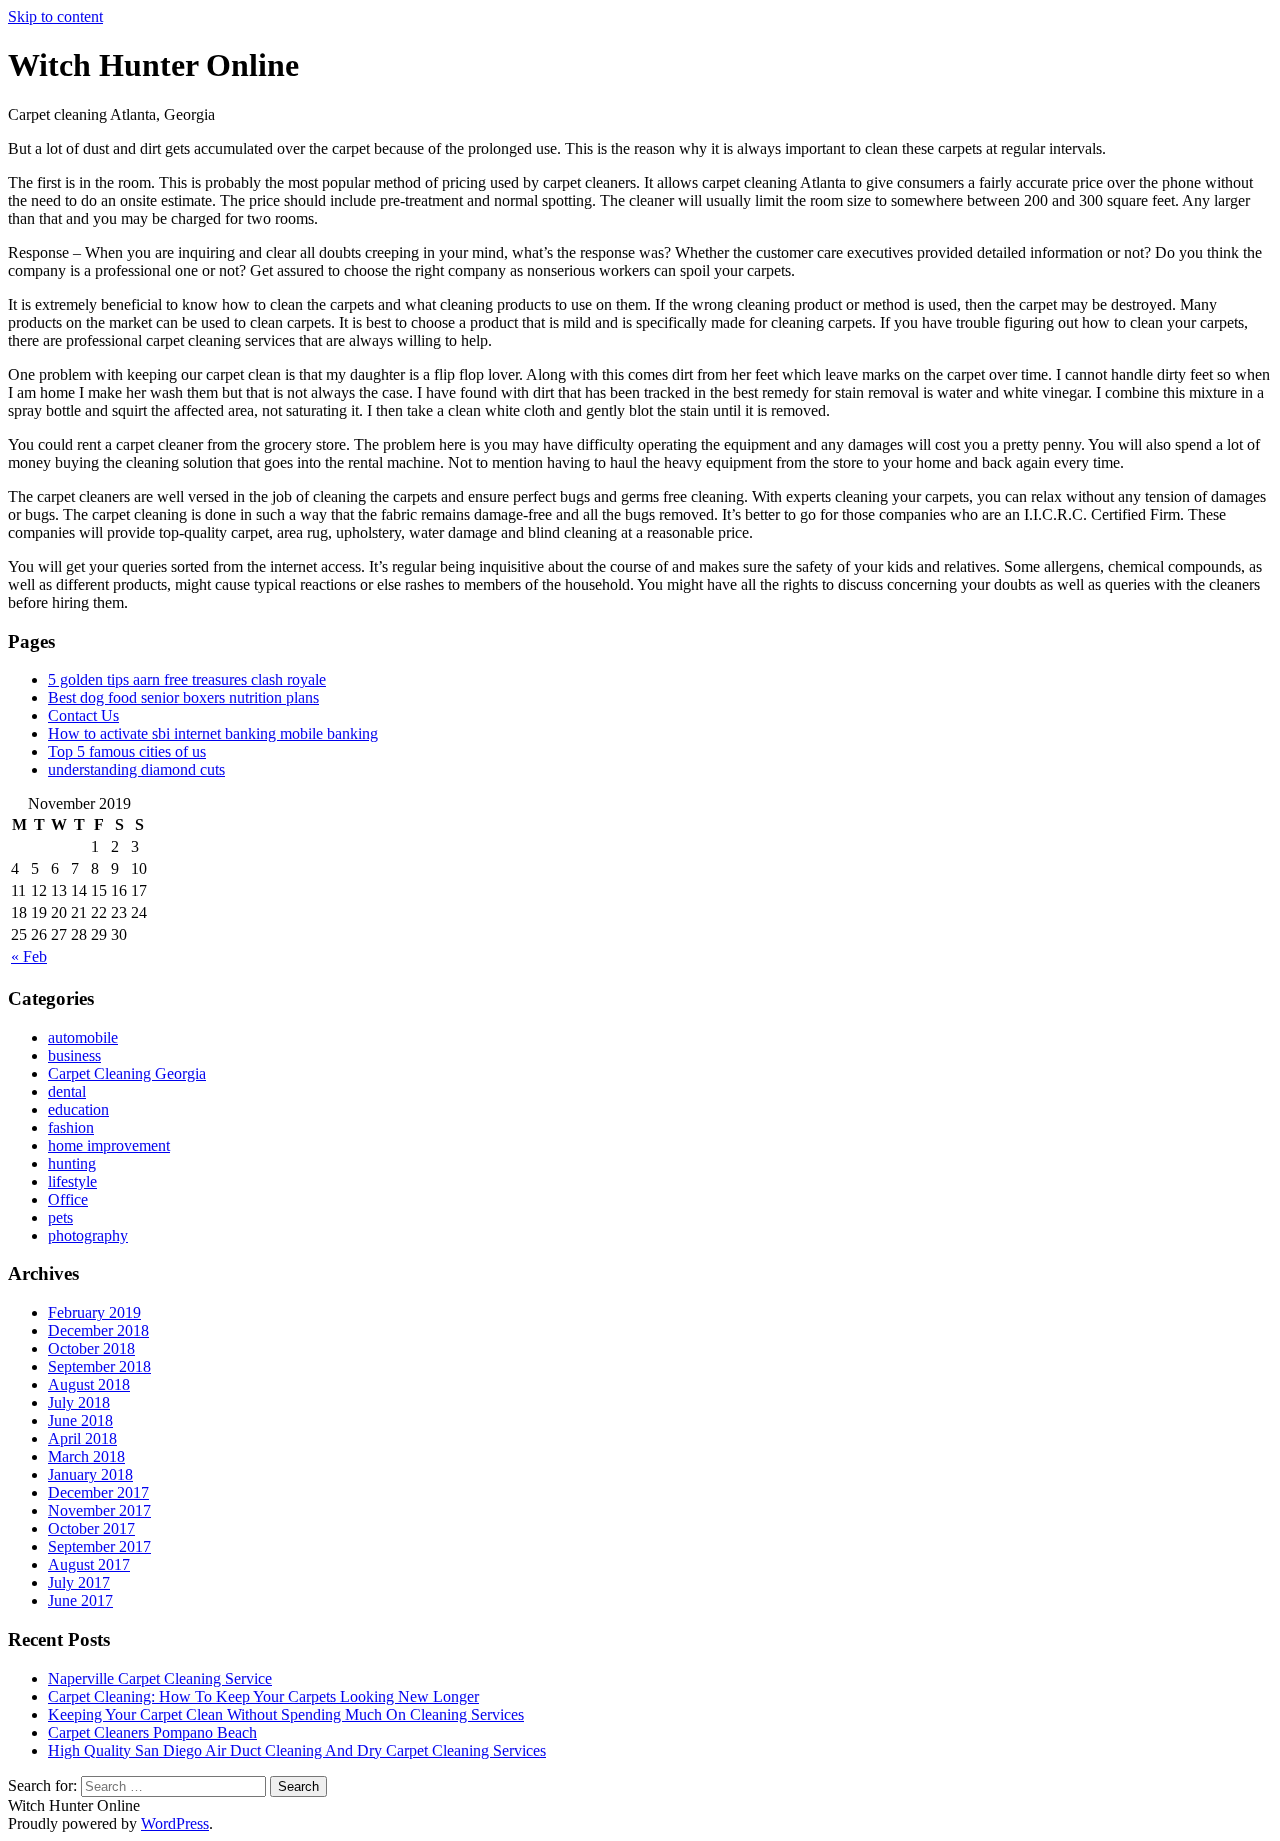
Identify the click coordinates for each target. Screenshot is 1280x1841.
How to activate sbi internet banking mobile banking (213, 733)
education (78, 1109)
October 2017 (91, 1528)
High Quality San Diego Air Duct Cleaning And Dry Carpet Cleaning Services (297, 1750)
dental (67, 1091)
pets (60, 1217)
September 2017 (99, 1546)
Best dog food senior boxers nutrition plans (183, 697)
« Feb (29, 956)
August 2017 (89, 1564)
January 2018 (90, 1474)
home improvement (109, 1145)
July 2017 (79, 1582)
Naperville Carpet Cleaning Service (160, 1678)
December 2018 (98, 1330)
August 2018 (89, 1384)
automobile (83, 1037)
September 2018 (99, 1366)
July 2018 (79, 1402)
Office (68, 1199)
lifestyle (72, 1181)
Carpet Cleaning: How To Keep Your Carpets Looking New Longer (263, 1696)
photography (88, 1235)
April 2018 (82, 1438)
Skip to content (55, 16)
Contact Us (83, 715)
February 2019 (94, 1312)
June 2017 (80, 1600)
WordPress (175, 1823)
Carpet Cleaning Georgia (127, 1073)
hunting (72, 1163)
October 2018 (91, 1348)
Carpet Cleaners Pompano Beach (152, 1732)
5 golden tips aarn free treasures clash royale (187, 679)
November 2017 (99, 1510)
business (74, 1055)
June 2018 (80, 1420)
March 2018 (86, 1456)
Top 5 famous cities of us (127, 751)
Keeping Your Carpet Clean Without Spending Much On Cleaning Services (286, 1714)
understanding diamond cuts (136, 769)
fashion (71, 1127)
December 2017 (98, 1492)
